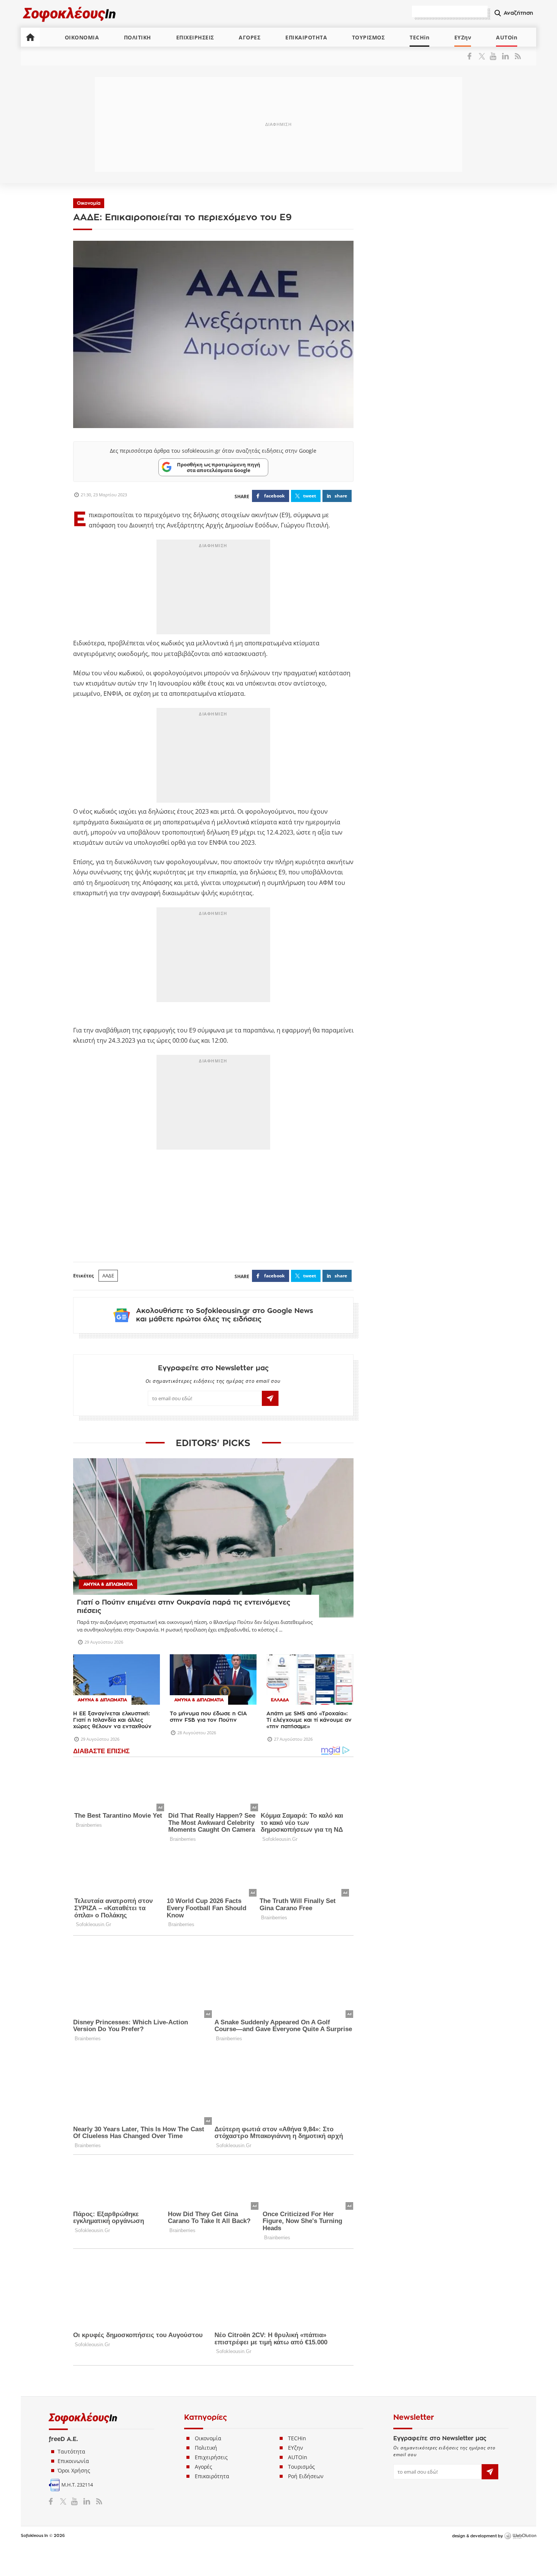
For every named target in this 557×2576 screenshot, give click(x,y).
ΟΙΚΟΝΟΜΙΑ (82, 37)
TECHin (419, 37)
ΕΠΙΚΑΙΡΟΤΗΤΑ (306, 37)
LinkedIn (505, 56)
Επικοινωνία (73, 2461)
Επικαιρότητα (212, 2476)
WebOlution (520, 2536)
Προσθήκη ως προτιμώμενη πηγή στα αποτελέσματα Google (219, 467)
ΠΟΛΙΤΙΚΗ (138, 37)
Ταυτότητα (71, 2451)
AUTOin (507, 37)
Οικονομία (89, 203)
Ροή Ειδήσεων (306, 2476)
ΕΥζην (296, 2448)
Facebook (472, 56)
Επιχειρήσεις (211, 2457)
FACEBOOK (274, 496)
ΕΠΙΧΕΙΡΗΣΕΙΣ (195, 37)
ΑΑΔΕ (108, 1275)
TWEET (310, 496)
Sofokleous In (70, 14)
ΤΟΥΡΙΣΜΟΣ (368, 37)
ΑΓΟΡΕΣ (250, 37)
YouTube (494, 56)
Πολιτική (206, 2448)
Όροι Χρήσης (74, 2470)
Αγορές (203, 2467)
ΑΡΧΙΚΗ (30, 37)
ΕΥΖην (463, 37)
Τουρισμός (301, 2467)
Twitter (483, 56)
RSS (516, 56)
